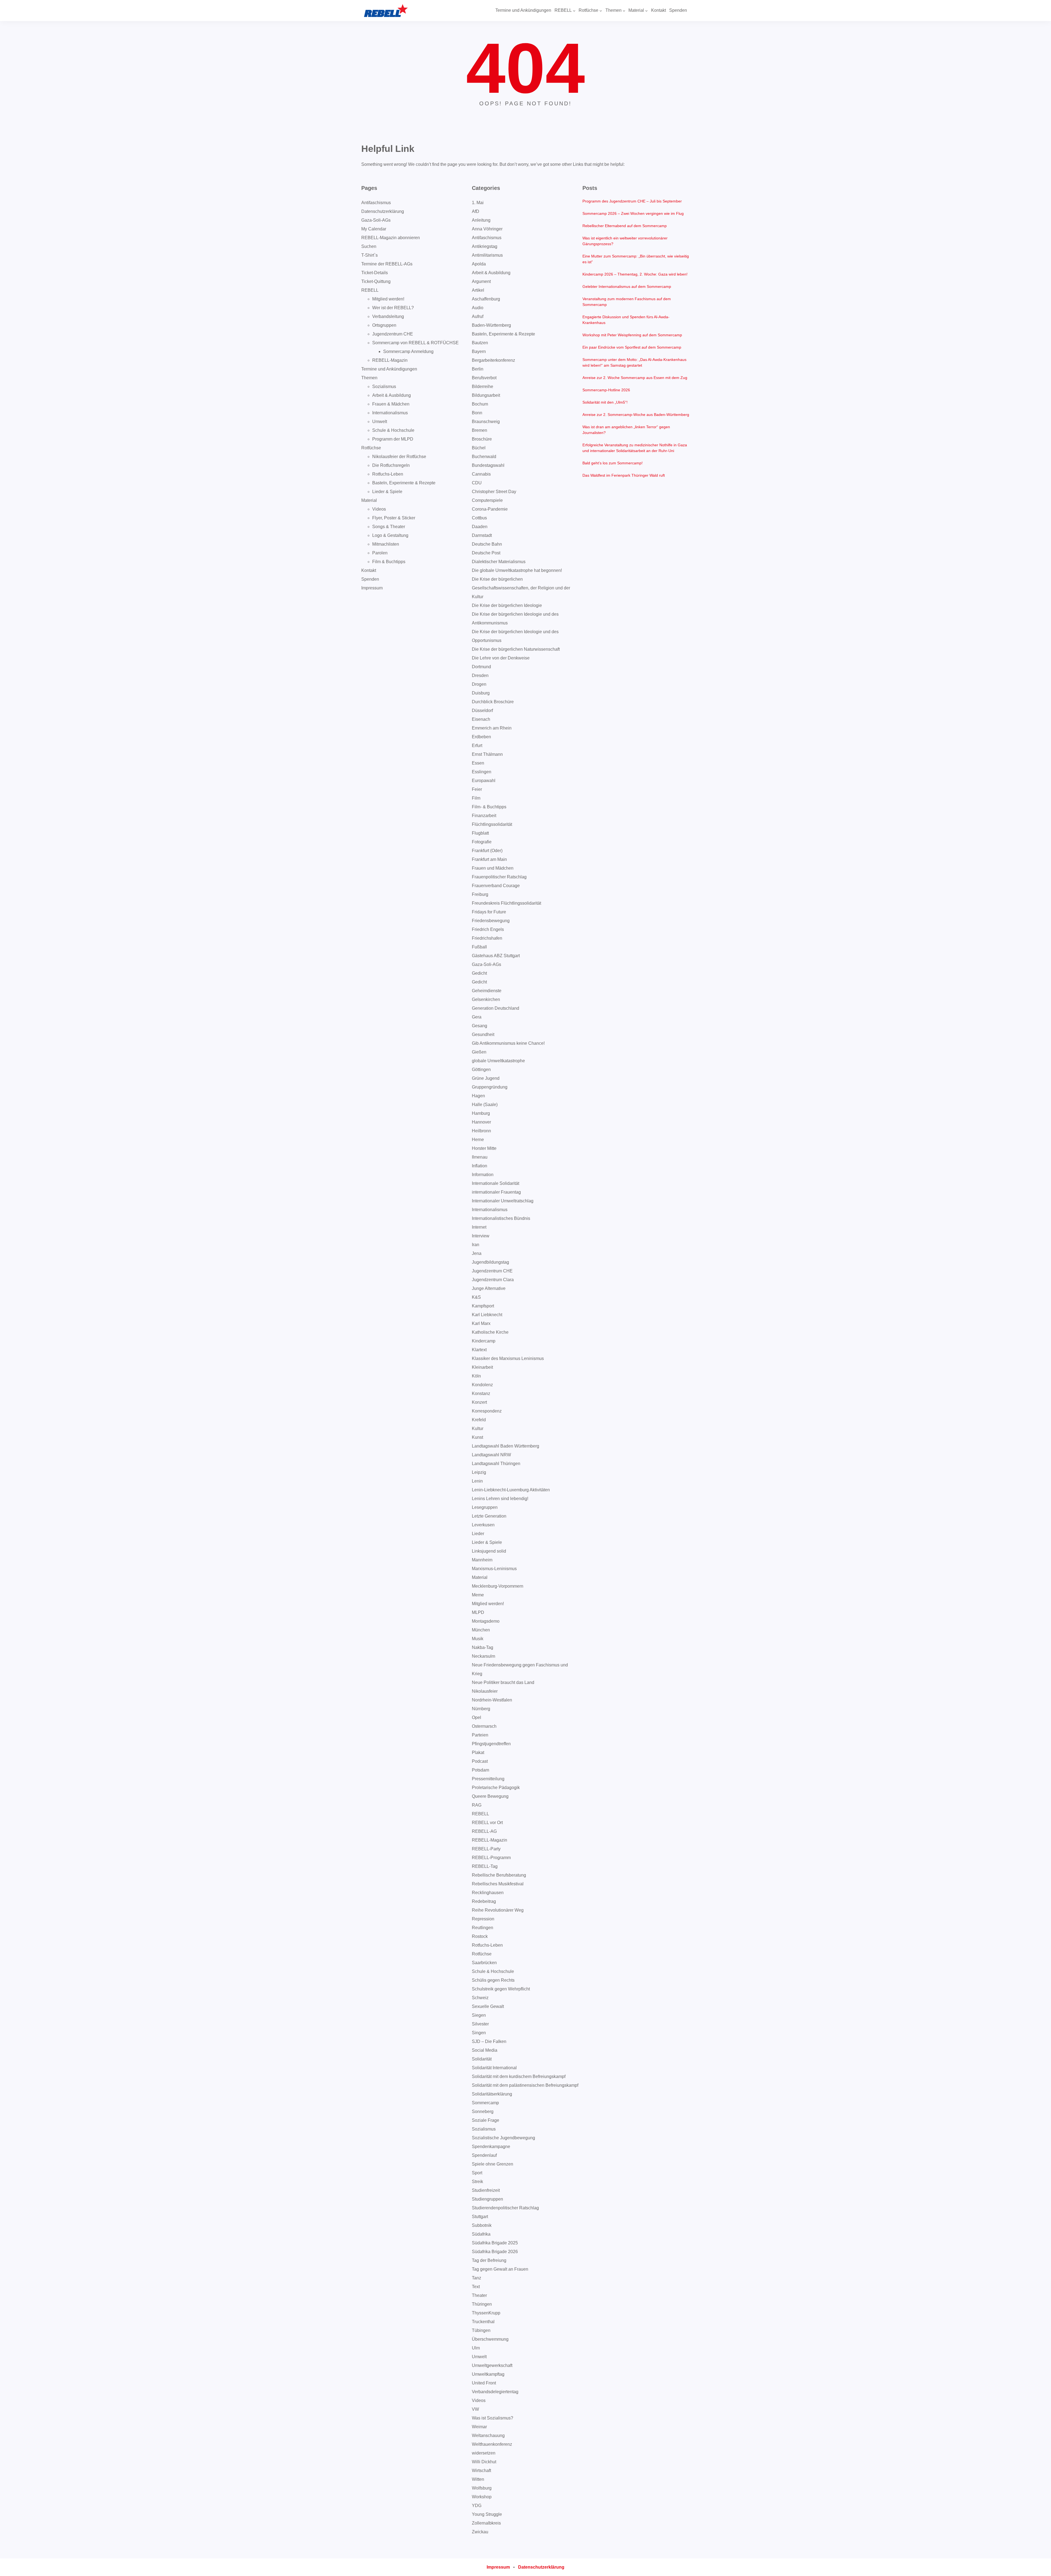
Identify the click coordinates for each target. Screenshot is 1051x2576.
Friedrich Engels (488, 929)
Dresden (480, 675)
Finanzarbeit (484, 816)
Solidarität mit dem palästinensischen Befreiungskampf (525, 2085)
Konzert (479, 1402)
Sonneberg (483, 2112)
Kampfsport (483, 1306)
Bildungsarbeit (486, 395)
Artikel (478, 290)
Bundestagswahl (488, 465)
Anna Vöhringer (487, 229)
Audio (478, 308)
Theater (479, 2295)
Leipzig (479, 1472)
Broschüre (482, 439)
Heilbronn (481, 1131)
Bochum (480, 404)
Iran (476, 1245)
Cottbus (479, 518)
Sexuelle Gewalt (488, 2006)
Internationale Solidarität (496, 1183)
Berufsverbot (484, 378)
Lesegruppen (485, 1507)
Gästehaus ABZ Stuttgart (496, 956)
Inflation (480, 1166)
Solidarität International (494, 2068)
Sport (477, 2173)
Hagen (478, 1096)
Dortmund (481, 667)
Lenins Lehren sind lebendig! (500, 1499)
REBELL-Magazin (390, 360)
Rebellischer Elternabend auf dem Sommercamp (625, 226)
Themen (369, 378)
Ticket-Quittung (376, 281)
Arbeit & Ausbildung (392, 395)
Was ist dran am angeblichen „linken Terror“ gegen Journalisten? (626, 430)
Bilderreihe (483, 387)
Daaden (480, 527)
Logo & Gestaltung (390, 535)
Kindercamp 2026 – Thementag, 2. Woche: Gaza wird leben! (635, 274)
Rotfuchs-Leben (388, 474)
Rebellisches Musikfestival (498, 1884)
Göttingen (481, 1070)
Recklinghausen (488, 1893)
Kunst (477, 1437)
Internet (479, 1227)
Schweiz (480, 1998)
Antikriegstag (485, 246)
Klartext (479, 1350)
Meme (478, 1595)
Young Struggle (487, 2514)
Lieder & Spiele (387, 492)
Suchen (369, 246)
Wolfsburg (482, 2488)
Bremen (480, 430)
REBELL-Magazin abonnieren (391, 238)
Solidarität (482, 2059)
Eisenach (481, 719)
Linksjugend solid (489, 1551)
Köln (476, 1376)
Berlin (478, 369)
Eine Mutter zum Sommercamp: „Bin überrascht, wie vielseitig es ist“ (636, 259)
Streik (477, 2182)
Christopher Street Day (494, 492)
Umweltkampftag (488, 2374)
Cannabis (481, 474)
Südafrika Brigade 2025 (495, 2243)
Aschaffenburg (486, 299)
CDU (477, 483)
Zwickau (480, 2532)
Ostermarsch (484, 1726)
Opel (477, 1717)
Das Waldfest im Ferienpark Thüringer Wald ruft (624, 475)
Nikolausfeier (485, 1691)
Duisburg (481, 693)
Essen (478, 763)
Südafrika (481, 2234)
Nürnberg (481, 1709)
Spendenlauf (484, 2155)
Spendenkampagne (491, 2147)
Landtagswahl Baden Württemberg (506, 1446)
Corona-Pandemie (490, 509)
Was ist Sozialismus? (493, 2418)
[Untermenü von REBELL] (574, 11)
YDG (477, 2506)
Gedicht (479, 973)
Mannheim (482, 1560)
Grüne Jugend (486, 1078)
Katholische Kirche (490, 1332)
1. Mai (478, 203)
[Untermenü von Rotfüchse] (601, 11)
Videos (379, 509)
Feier (477, 789)
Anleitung (481, 220)
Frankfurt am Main (489, 859)
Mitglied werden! (388, 299)
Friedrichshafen (487, 938)
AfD (476, 211)
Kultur (478, 1429)
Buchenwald (484, 457)
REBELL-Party (486, 1849)
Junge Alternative (489, 1288)
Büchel (479, 448)
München (481, 1630)
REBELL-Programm (491, 1858)
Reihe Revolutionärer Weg (498, 1910)
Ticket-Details (375, 273)
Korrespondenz (487, 1411)
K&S (476, 1297)
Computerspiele (487, 500)
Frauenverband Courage (496, 886)
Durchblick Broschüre (493, 702)
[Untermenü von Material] (646, 11)
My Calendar (374, 229)
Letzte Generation (489, 1516)
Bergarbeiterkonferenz (493, 360)
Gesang (480, 1026)
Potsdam (480, 1770)
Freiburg (480, 894)
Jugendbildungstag (490, 1262)
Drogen (479, 684)
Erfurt (477, 746)
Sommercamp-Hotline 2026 (606, 390)
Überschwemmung (490, 2339)
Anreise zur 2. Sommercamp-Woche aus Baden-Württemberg (636, 415)
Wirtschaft (481, 2471)
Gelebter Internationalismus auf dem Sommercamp (627, 286)
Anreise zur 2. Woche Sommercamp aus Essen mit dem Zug (635, 378)
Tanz (477, 2278)
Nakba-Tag (483, 1647)
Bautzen (480, 343)
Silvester (480, 2024)
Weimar (479, 2427)
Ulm (476, 2348)
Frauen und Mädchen (493, 868)
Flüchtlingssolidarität (492, 824)
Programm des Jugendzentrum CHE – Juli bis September (632, 201)
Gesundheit (483, 1034)
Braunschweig (486, 422)
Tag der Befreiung (489, 2260)
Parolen (380, 553)
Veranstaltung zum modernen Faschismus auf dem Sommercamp (627, 302)
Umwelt (380, 422)
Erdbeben (481, 737)
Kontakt (369, 570)
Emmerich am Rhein (492, 728)
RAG (477, 1805)
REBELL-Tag (485, 1866)
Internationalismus (390, 413)
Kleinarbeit (482, 1367)
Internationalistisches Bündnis (501, 1218)
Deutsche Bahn (487, 544)
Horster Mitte (484, 1148)
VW (475, 2409)
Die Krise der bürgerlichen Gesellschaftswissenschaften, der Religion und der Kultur (521, 588)
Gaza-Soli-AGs (376, 220)
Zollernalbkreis (486, 2523)
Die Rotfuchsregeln (391, 465)
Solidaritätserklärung (492, 2094)
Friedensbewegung (491, 921)
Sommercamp (485, 2103)
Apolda (479, 264)
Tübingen (481, 2330)
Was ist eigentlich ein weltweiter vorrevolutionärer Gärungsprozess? (625, 241)
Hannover (481, 1122)
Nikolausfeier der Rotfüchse (399, 457)
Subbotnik (482, 2225)
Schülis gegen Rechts (493, 1980)
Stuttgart (480, 2217)
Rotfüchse (371, 448)
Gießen (479, 1052)
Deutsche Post (486, 553)
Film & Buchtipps (389, 562)
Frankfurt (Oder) (487, 851)
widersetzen (484, 2453)
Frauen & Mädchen (391, 404)
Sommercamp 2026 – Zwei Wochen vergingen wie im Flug (633, 213)
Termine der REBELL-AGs (387, 264)
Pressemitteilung (488, 1779)
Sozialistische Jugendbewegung (503, 2138)
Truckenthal (483, 2322)
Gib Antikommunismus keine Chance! (508, 1043)
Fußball (479, 947)
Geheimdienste (487, 991)
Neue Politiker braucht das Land (503, 1682)
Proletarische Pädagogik (496, 1788)
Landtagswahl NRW (491, 1455)
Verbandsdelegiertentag (495, 2392)
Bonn (477, 413)
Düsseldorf (482, 710)
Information (483, 1175)
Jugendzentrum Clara (493, 1280)
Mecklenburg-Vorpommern (498, 1586)
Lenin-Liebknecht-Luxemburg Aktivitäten (511, 1490)
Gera (477, 1017)
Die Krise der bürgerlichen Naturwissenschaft (516, 649)
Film (476, 798)
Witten (478, 2479)
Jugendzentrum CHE (393, 334)
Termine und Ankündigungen (389, 369)
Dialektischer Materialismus (499, 562)
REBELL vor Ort (487, 1823)
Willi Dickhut (484, 2462)
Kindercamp (484, 1341)
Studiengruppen (487, 2199)
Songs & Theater (389, 527)
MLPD (478, 1612)
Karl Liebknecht (487, 1315)
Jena (477, 1253)
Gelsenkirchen (486, 999)
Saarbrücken (484, 1963)
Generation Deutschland (496, 1008)
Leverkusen (483, 1525)
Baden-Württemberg (491, 325)
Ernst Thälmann (487, 754)
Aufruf (478, 316)
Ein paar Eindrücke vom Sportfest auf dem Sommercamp (632, 347)
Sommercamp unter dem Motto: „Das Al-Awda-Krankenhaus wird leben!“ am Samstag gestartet (634, 362)
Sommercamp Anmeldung (408, 351)
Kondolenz (482, 1385)
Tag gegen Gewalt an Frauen (500, 2269)
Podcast (480, 1761)
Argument (481, 281)
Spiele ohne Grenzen (493, 2164)
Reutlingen (483, 1928)
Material (369, 500)
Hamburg (481, 1113)
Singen (479, 2033)
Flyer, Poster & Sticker (394, 518)
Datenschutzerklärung (383, 211)
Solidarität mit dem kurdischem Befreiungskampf (519, 2076)
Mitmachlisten (386, 544)
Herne (478, 1140)
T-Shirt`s (369, 255)
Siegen (479, 2015)
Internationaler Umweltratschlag (503, 1201)
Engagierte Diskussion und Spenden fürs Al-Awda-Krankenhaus (626, 320)
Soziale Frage (486, 2120)
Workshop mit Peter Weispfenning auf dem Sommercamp (632, 335)
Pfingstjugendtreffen (491, 1744)
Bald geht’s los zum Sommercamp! (613, 463)
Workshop (482, 2497)
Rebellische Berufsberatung (499, 1875)
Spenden (370, 579)
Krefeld (479, 1420)
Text (476, 2287)
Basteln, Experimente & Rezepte (404, 483)
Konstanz (481, 1393)
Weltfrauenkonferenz (492, 2444)
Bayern (479, 351)
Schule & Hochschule (393, 430)
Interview (481, 1236)
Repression (483, 1919)
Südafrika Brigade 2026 (495, 2252)
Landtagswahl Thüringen (496, 1464)
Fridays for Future (489, 912)
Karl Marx (481, 1323)
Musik (478, 1639)
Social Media (485, 2050)
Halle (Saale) (485, 1105)
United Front (484, 2383)
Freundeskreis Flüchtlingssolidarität (506, 903)
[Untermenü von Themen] (624, 11)
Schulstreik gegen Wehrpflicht (501, 1989)
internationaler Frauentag (496, 1192)
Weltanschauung (488, 2435)
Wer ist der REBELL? (393, 308)
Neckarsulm (483, 1656)
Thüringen (482, 2304)
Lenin (477, 1481)
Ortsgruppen (384, 325)
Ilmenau (480, 1157)
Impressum (372, 588)
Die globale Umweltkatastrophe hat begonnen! (517, 570)
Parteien (480, 1735)
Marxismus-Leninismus (494, 1569)
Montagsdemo (486, 1621)
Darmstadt (482, 535)
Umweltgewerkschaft (492, 2365)
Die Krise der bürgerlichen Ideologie (507, 605)
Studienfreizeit (486, 2190)
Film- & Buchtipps (489, 807)
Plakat (478, 1752)
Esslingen (482, 772)
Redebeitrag (484, 1901)
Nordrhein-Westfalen (492, 1700)
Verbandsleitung (388, 316)
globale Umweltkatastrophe (498, 1061)
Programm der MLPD (393, 439)
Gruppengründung (490, 1087)
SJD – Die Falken (489, 2041)
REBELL (370, 290)
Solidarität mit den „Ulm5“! (605, 402)
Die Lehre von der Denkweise (501, 658)
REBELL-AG (484, 1831)
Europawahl (484, 781)
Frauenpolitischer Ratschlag (499, 877)
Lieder (478, 1534)
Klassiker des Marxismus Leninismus (508, 1358)
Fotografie (482, 842)
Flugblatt (480, 833)
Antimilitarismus (487, 255)
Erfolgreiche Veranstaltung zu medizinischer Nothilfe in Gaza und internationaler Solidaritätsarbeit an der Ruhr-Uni (635, 448)
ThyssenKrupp (486, 2313)
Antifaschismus (376, 203)
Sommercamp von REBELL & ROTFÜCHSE (415, 343)
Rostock (480, 1936)
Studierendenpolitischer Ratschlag (505, 2208)
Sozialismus (384, 387)
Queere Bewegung (490, 1796)
